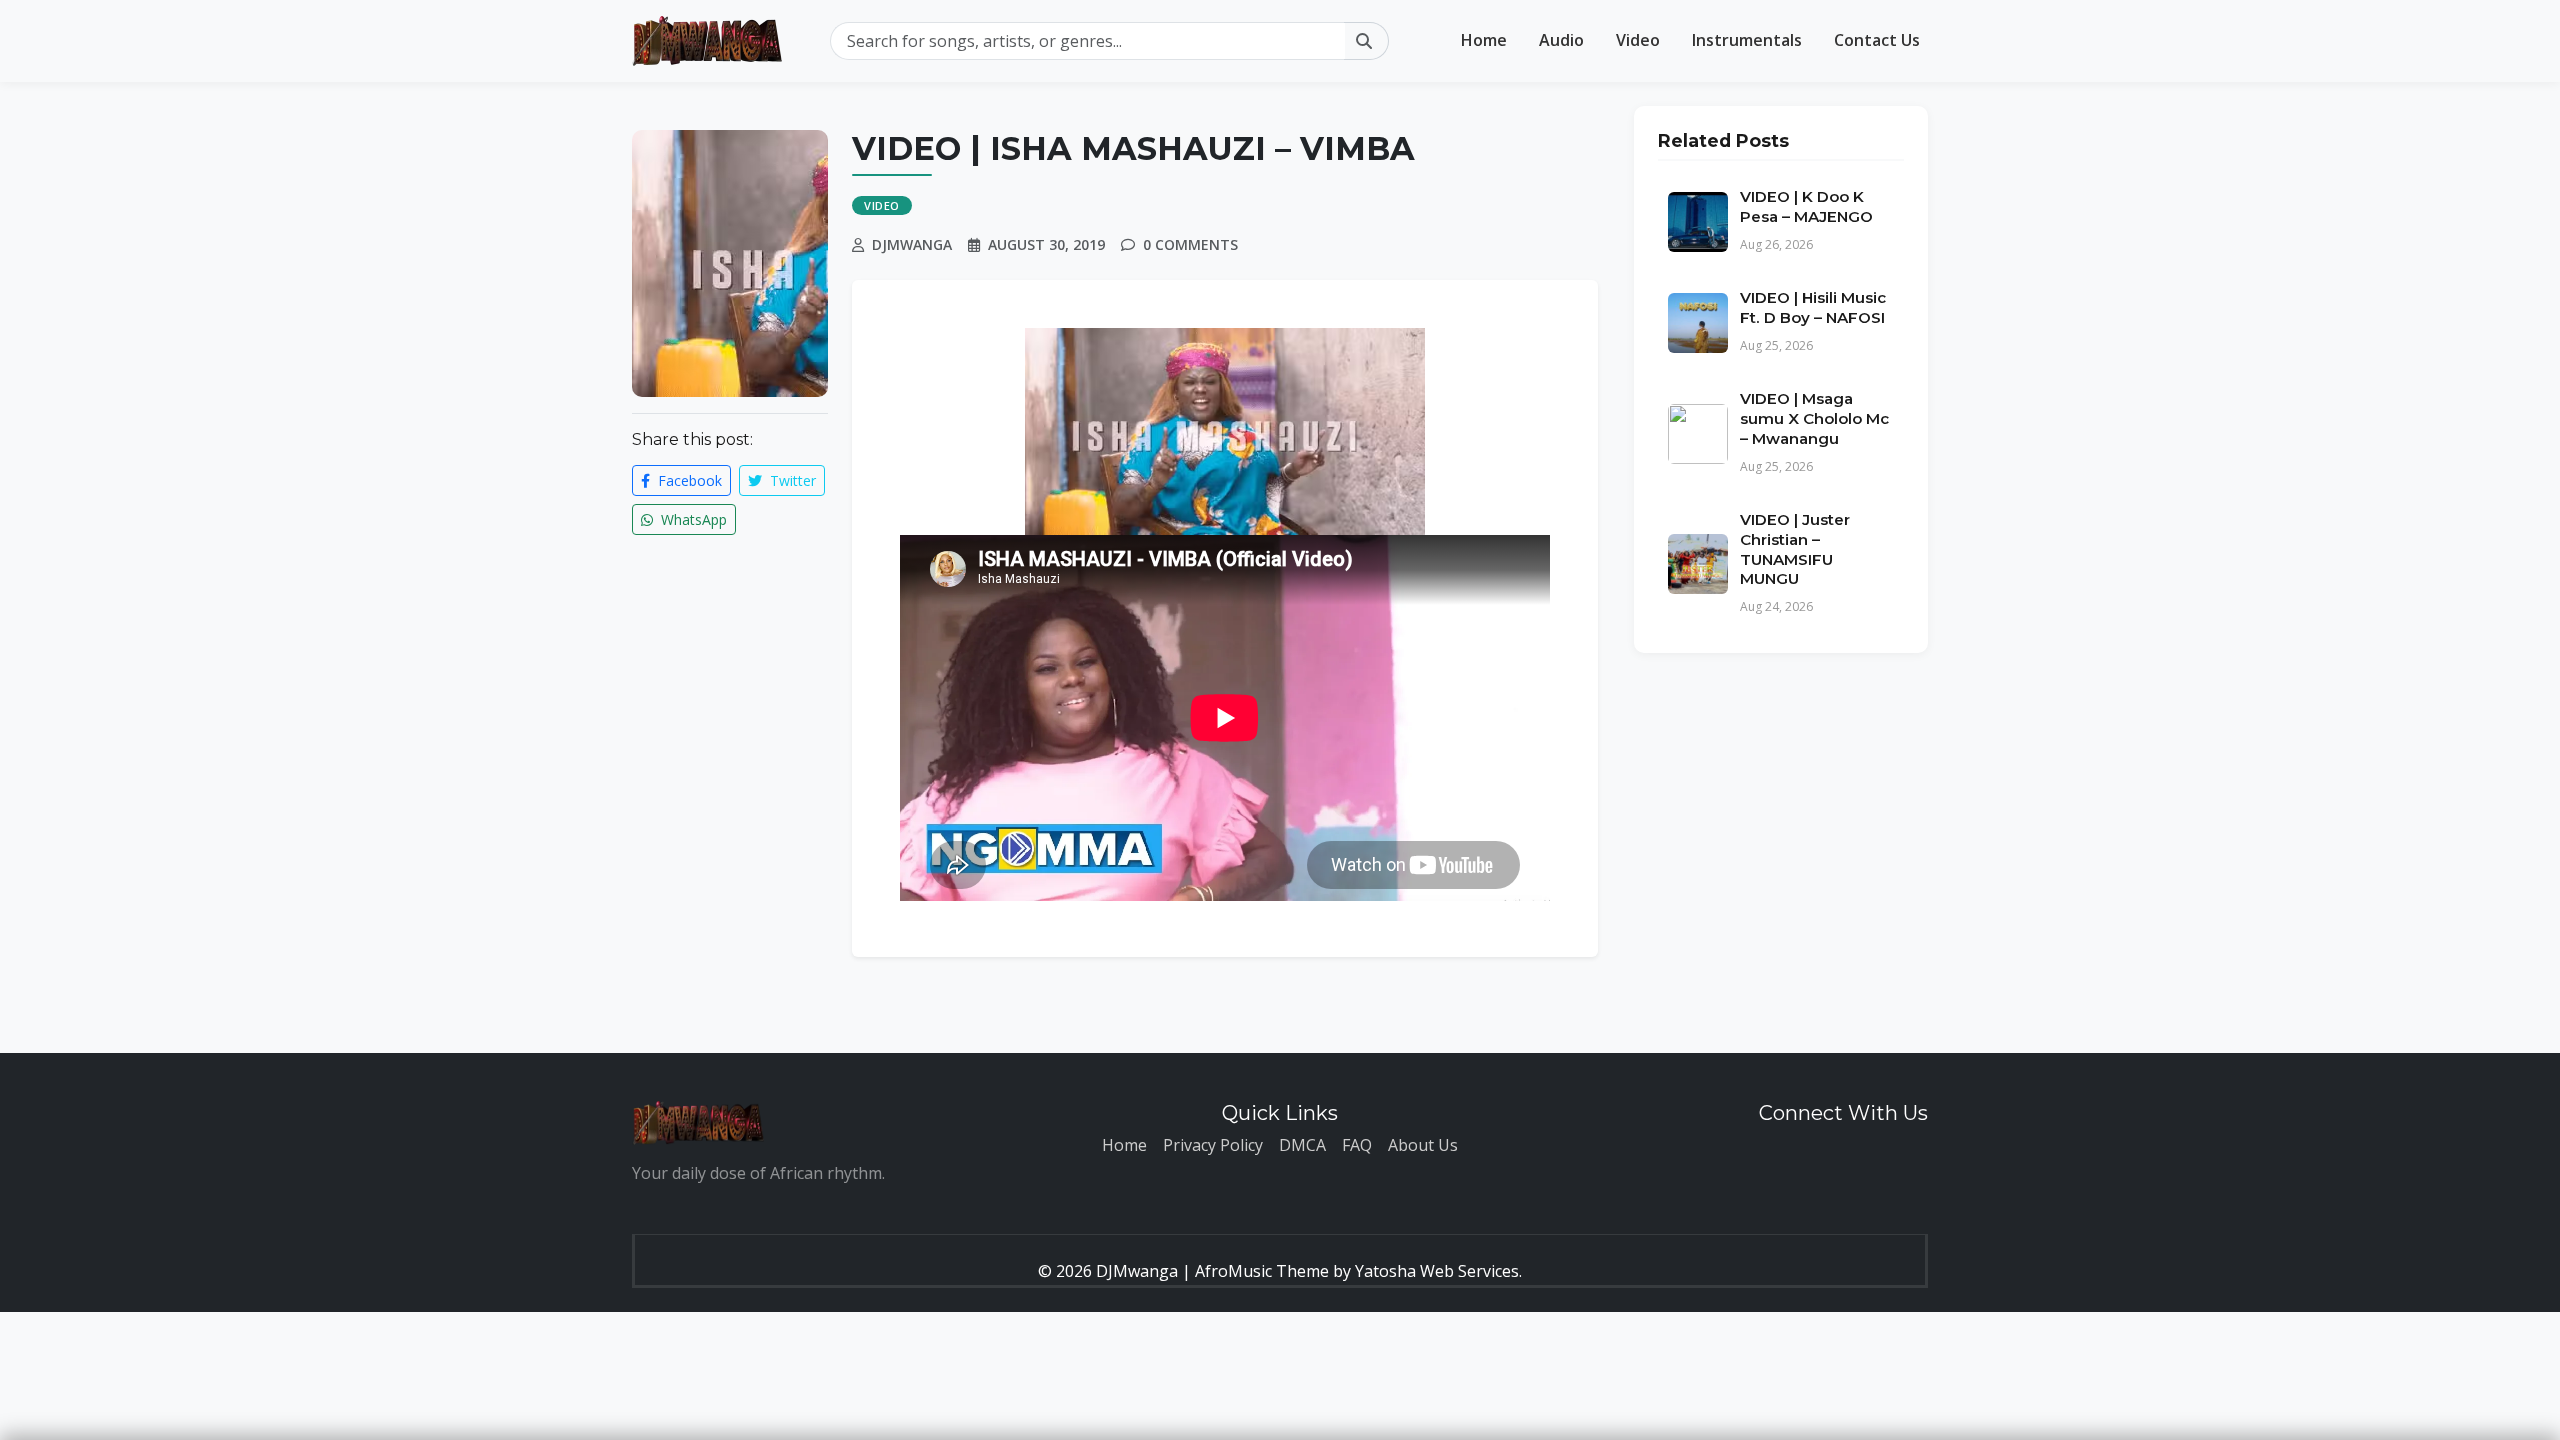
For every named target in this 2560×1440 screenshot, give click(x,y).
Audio (1561, 40)
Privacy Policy (1213, 1145)
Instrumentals (1747, 40)
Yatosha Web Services (1437, 1271)
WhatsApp (692, 519)
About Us (1423, 1145)
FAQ (1357, 1145)
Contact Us (1877, 40)
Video (1638, 40)
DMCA (1302, 1145)
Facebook (688, 480)
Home (1484, 40)
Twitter (791, 480)
